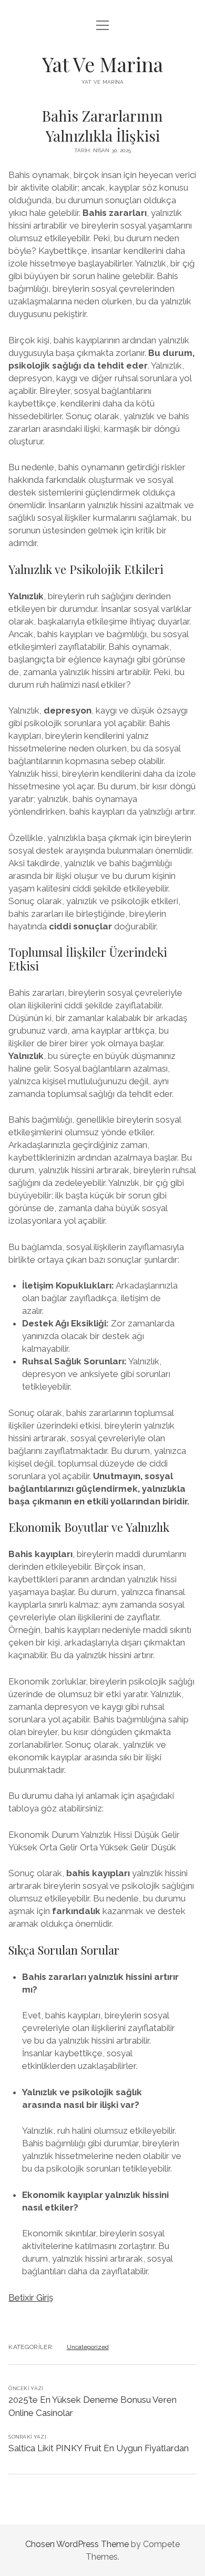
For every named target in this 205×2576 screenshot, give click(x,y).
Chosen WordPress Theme (77, 2544)
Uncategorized (88, 2347)
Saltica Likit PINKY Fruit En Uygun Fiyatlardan (99, 2448)
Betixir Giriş (31, 2297)
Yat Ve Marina (102, 64)
